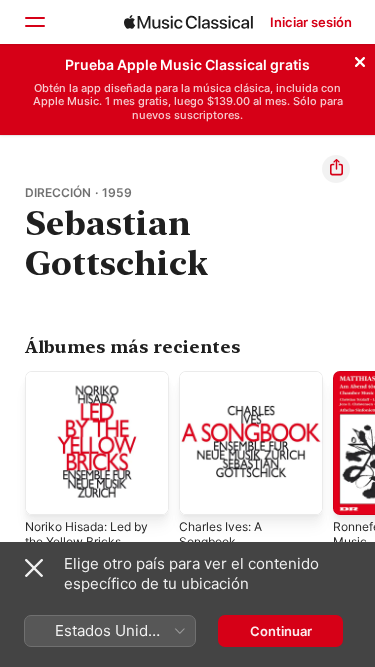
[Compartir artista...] (336, 169)
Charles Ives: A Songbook (220, 534)
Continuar (281, 631)
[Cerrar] (360, 59)
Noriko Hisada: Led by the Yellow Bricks (86, 534)
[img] (188, 22)
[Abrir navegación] (34, 22)
